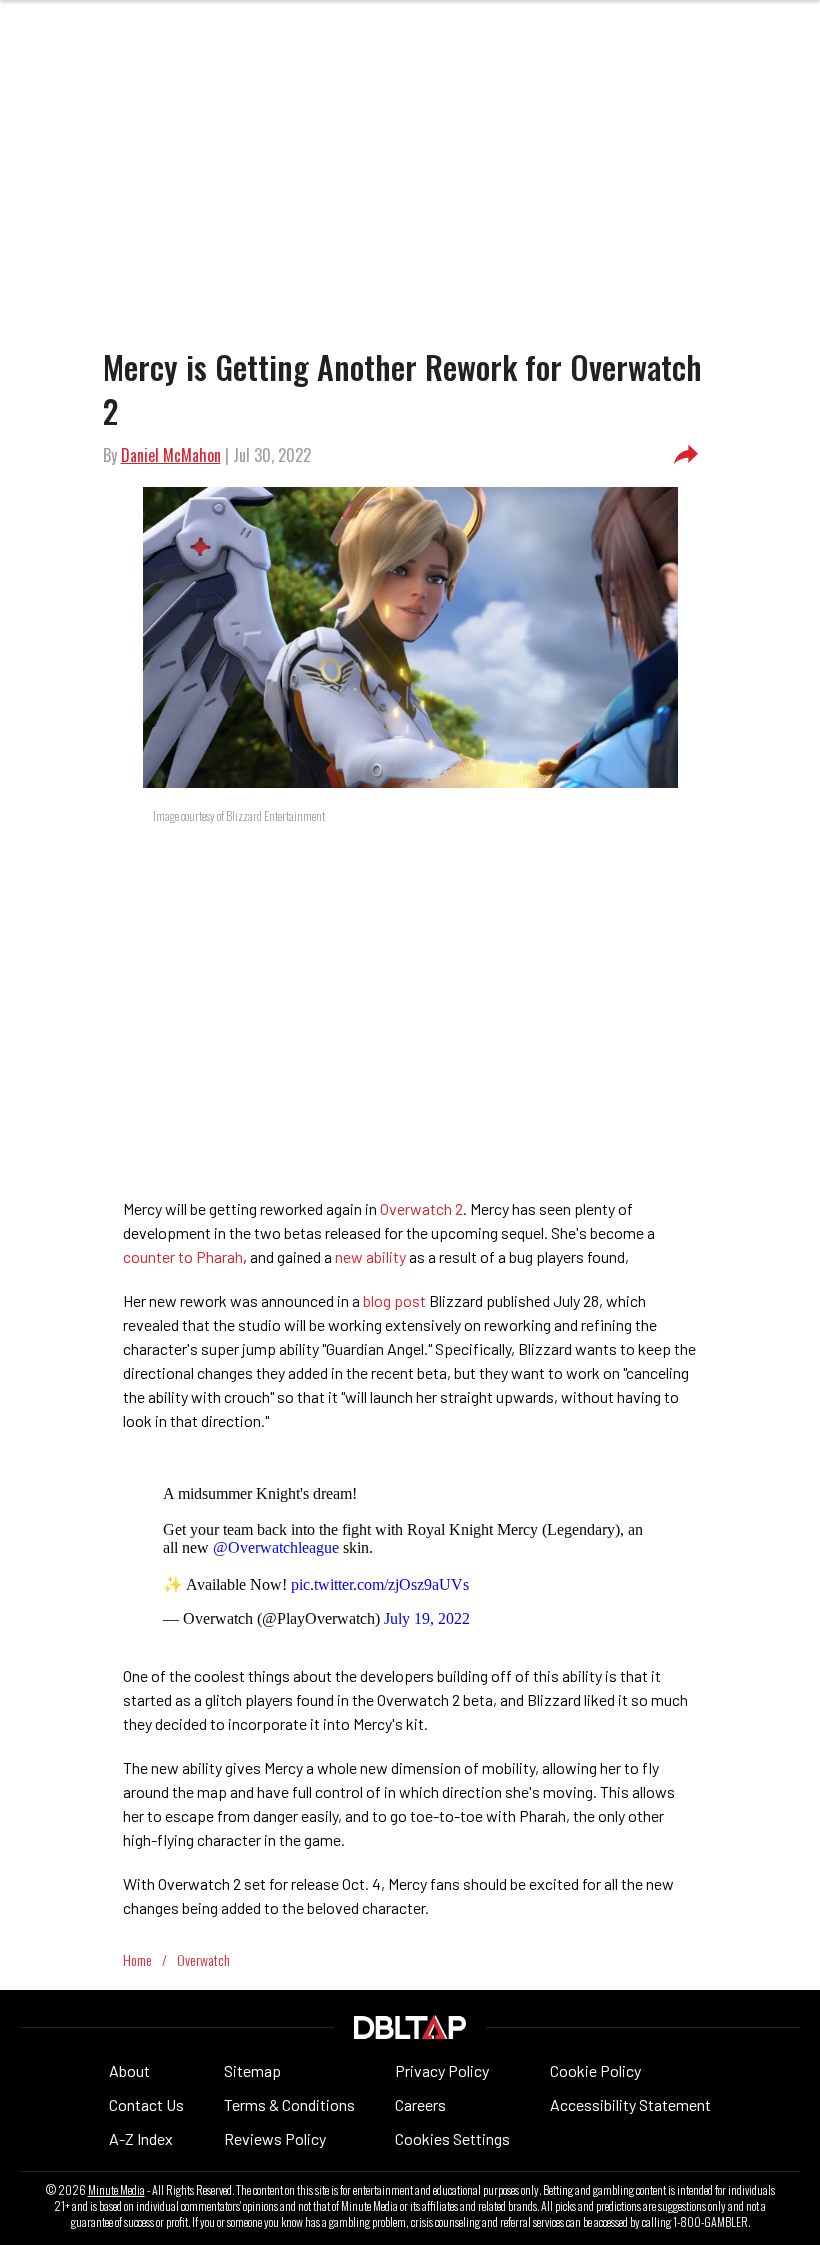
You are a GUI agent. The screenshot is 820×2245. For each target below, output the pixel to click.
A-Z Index (141, 2138)
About (129, 2070)
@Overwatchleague (276, 1547)
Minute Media (116, 2190)
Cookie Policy (595, 2070)
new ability (370, 1256)
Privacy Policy (442, 2070)
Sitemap (252, 2070)
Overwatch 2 (421, 1208)
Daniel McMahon (171, 455)
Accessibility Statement (630, 2104)
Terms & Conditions (289, 2104)
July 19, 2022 (427, 1618)
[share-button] (686, 455)
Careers (420, 2104)
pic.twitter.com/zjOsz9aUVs (380, 1584)
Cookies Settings (452, 2138)
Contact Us (146, 2104)
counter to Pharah (183, 1256)
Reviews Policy (275, 2138)
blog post (394, 1300)
